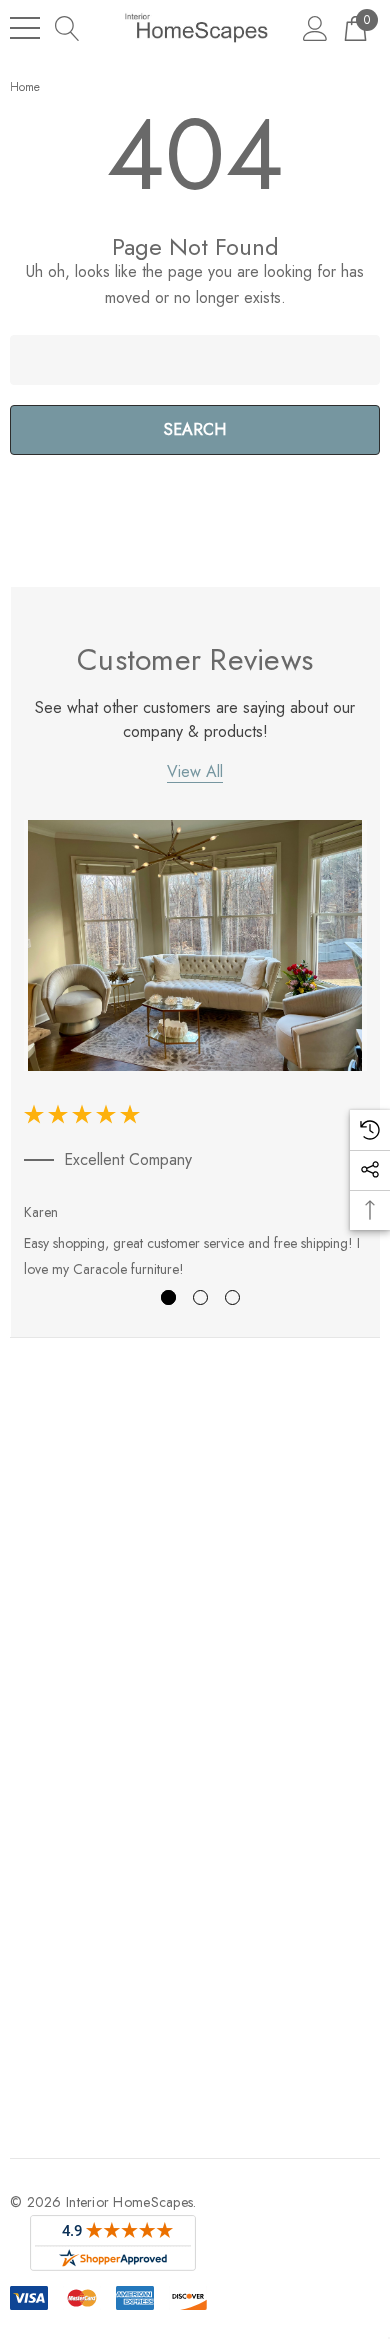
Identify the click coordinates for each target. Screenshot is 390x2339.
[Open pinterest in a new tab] (171, 1727)
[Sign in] (315, 27)
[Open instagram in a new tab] (89, 1727)
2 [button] (200, 1297)
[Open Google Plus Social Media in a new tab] (212, 1727)
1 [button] (168, 1297)
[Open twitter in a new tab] (50, 1727)
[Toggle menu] (25, 28)
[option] (195, 1053)
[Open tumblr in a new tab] (130, 1727)
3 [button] (232, 1297)
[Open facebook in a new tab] (14, 1727)
